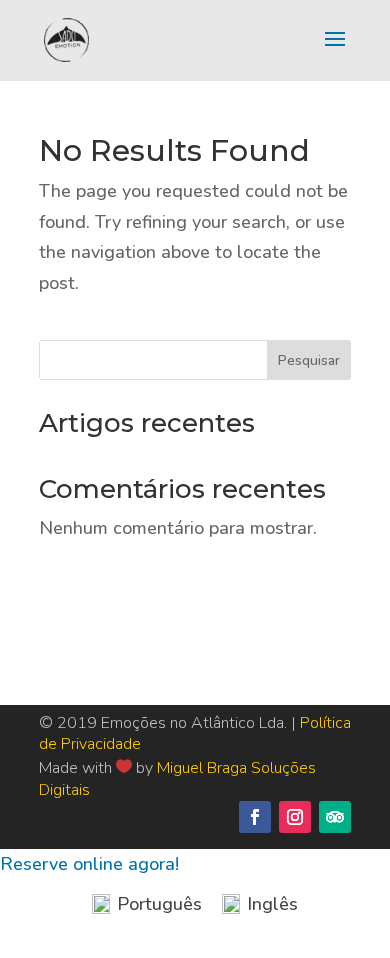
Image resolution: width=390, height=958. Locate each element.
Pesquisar (309, 360)
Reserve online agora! (89, 864)
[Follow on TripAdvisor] (335, 817)
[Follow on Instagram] (295, 817)
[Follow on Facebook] (255, 817)
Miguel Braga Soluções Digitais (177, 779)
